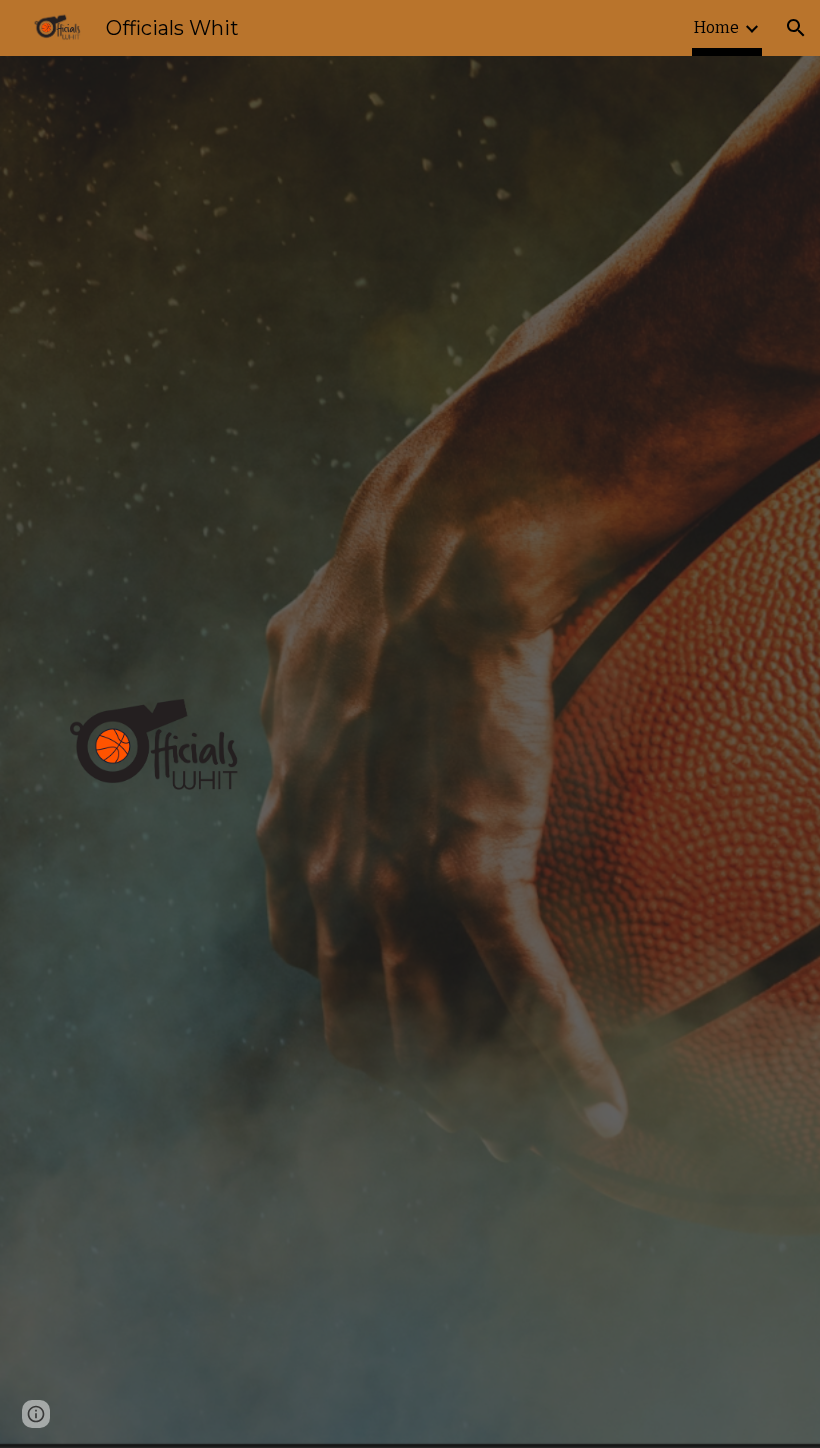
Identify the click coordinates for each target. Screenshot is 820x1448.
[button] (796, 28)
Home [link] (716, 27)
